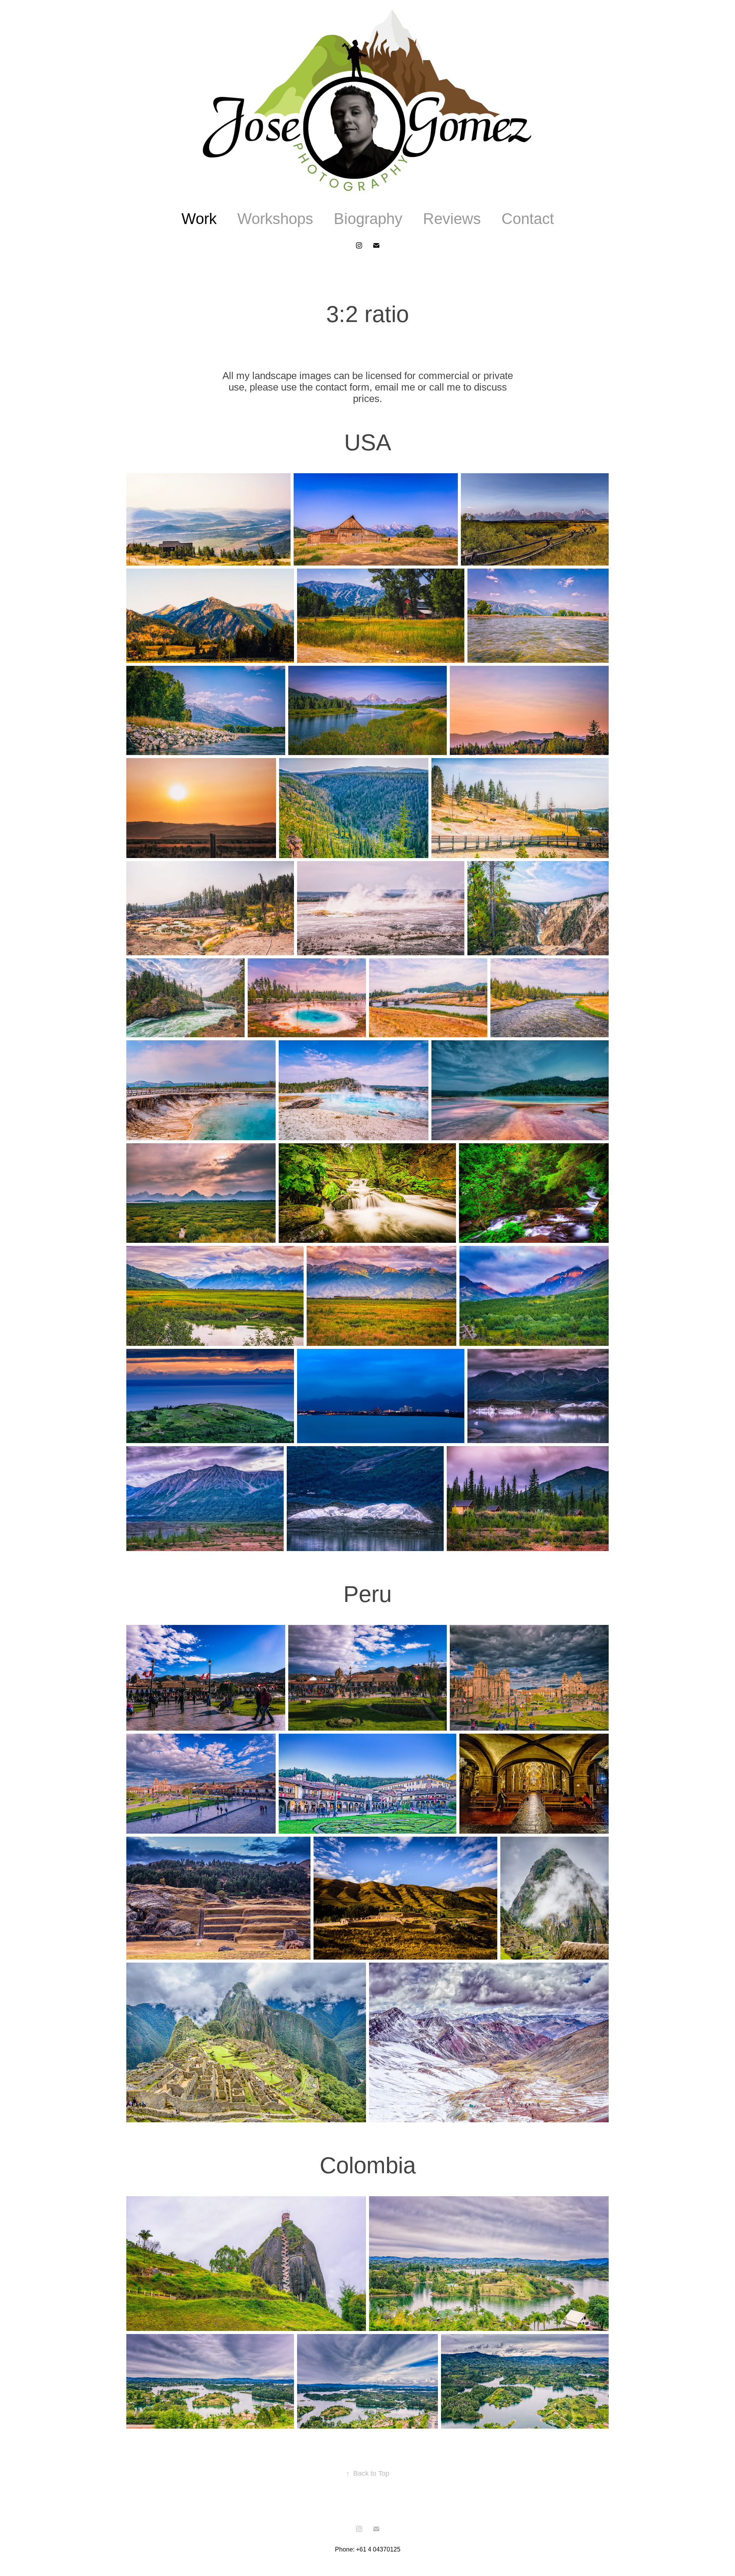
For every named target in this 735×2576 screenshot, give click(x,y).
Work (199, 219)
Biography (368, 219)
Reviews (452, 219)
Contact (528, 219)
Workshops (275, 219)
